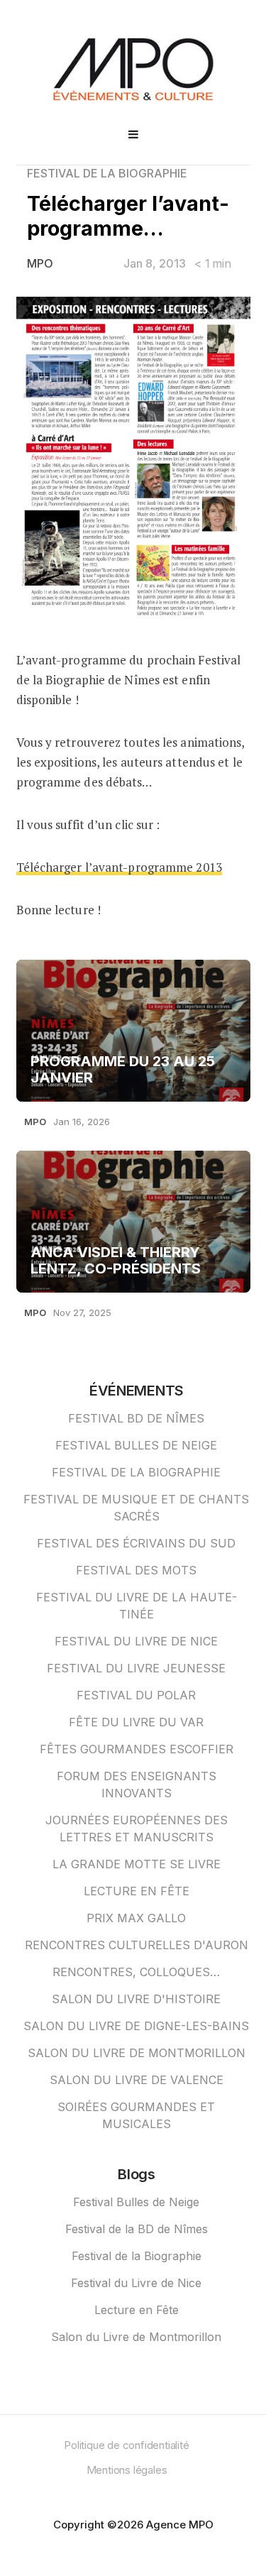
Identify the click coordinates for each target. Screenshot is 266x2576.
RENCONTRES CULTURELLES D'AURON (137, 1945)
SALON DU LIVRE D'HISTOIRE (136, 1999)
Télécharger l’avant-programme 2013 (119, 867)
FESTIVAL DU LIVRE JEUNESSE (136, 1668)
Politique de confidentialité (126, 2445)
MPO (40, 263)
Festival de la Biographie (137, 2256)
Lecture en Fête (137, 2310)
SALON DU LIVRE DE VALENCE (137, 2080)
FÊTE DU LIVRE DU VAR (136, 1722)
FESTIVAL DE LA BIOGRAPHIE (107, 173)
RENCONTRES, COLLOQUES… (136, 1972)
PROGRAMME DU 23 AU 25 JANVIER (123, 1070)
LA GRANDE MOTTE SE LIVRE (137, 1864)
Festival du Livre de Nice (136, 2283)
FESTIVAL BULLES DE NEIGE (136, 1445)
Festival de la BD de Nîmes (137, 2229)
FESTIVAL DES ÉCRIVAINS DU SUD (136, 1543)
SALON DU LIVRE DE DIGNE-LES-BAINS (136, 2026)
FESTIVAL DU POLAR (136, 1695)
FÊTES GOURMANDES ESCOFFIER (137, 1749)
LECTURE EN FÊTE (137, 1891)
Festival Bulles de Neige (136, 2202)
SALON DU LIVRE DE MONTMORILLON (137, 2053)
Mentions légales (127, 2470)
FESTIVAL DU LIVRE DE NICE (136, 1641)
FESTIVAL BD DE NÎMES (136, 1418)
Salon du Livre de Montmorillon (136, 2337)
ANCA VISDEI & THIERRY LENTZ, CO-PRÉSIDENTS (116, 1261)
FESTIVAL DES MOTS (136, 1570)
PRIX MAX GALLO (136, 1918)
